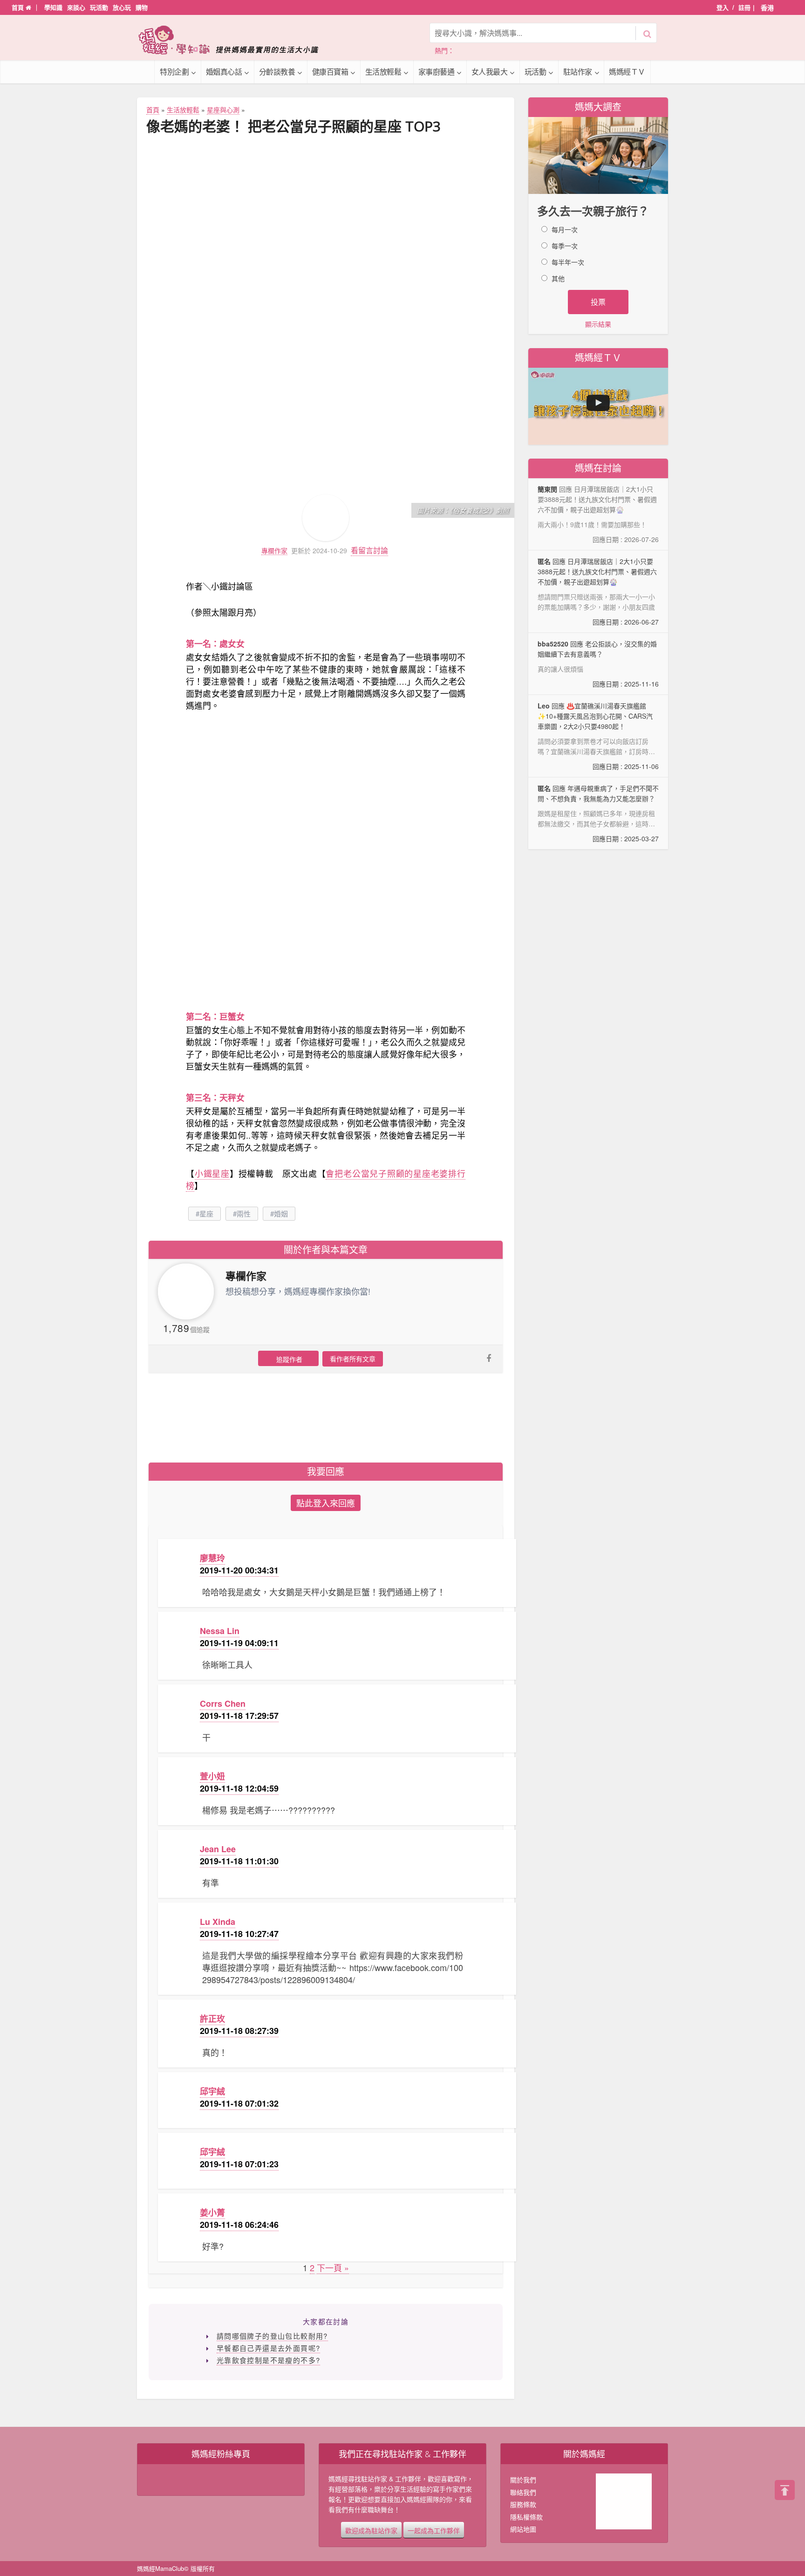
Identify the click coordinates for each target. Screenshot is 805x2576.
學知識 (53, 7)
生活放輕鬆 (383, 72)
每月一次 (565, 229)
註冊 (744, 7)
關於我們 (523, 2480)
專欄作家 (274, 551)
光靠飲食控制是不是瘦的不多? (269, 2360)
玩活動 (99, 7)
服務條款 (523, 2504)
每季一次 (565, 246)
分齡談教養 (277, 72)
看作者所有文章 (353, 1359)
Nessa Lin (220, 1631)
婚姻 (281, 1213)
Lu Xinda (218, 1922)
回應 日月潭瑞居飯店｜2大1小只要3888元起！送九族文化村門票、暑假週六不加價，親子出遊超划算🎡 (598, 591)
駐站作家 (578, 72)
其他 (558, 278)
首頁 (19, 7)
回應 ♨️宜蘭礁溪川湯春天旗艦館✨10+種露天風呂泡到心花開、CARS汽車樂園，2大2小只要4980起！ (598, 736)
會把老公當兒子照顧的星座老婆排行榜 (326, 1179)
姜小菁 (212, 2212)
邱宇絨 (212, 2091)
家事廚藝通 (437, 72)
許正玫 (212, 2019)
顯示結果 (598, 324)
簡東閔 (547, 489)
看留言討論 (369, 550)
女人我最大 (490, 72)
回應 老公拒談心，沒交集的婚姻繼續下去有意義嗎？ (598, 664)
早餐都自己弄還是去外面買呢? (269, 2348)
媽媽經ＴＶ (627, 72)
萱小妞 (212, 1776)
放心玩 (122, 7)
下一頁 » (333, 2267)
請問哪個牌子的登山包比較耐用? (272, 2336)
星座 (206, 1213)
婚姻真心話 (224, 72)
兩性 (244, 1213)
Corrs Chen (223, 1704)
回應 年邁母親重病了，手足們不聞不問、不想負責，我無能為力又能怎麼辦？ (598, 813)
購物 (142, 7)
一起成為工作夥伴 (434, 2530)
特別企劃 (174, 72)
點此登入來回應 (326, 1503)
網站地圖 (523, 2529)
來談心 (76, 7)
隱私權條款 (526, 2517)
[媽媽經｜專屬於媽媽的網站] (235, 40)
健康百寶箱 (330, 72)
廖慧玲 (212, 1558)
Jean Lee (218, 1849)
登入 (723, 7)
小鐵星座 (212, 1173)
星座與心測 (223, 110)
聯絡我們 (523, 2492)
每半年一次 (568, 262)
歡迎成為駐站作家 (371, 2530)
